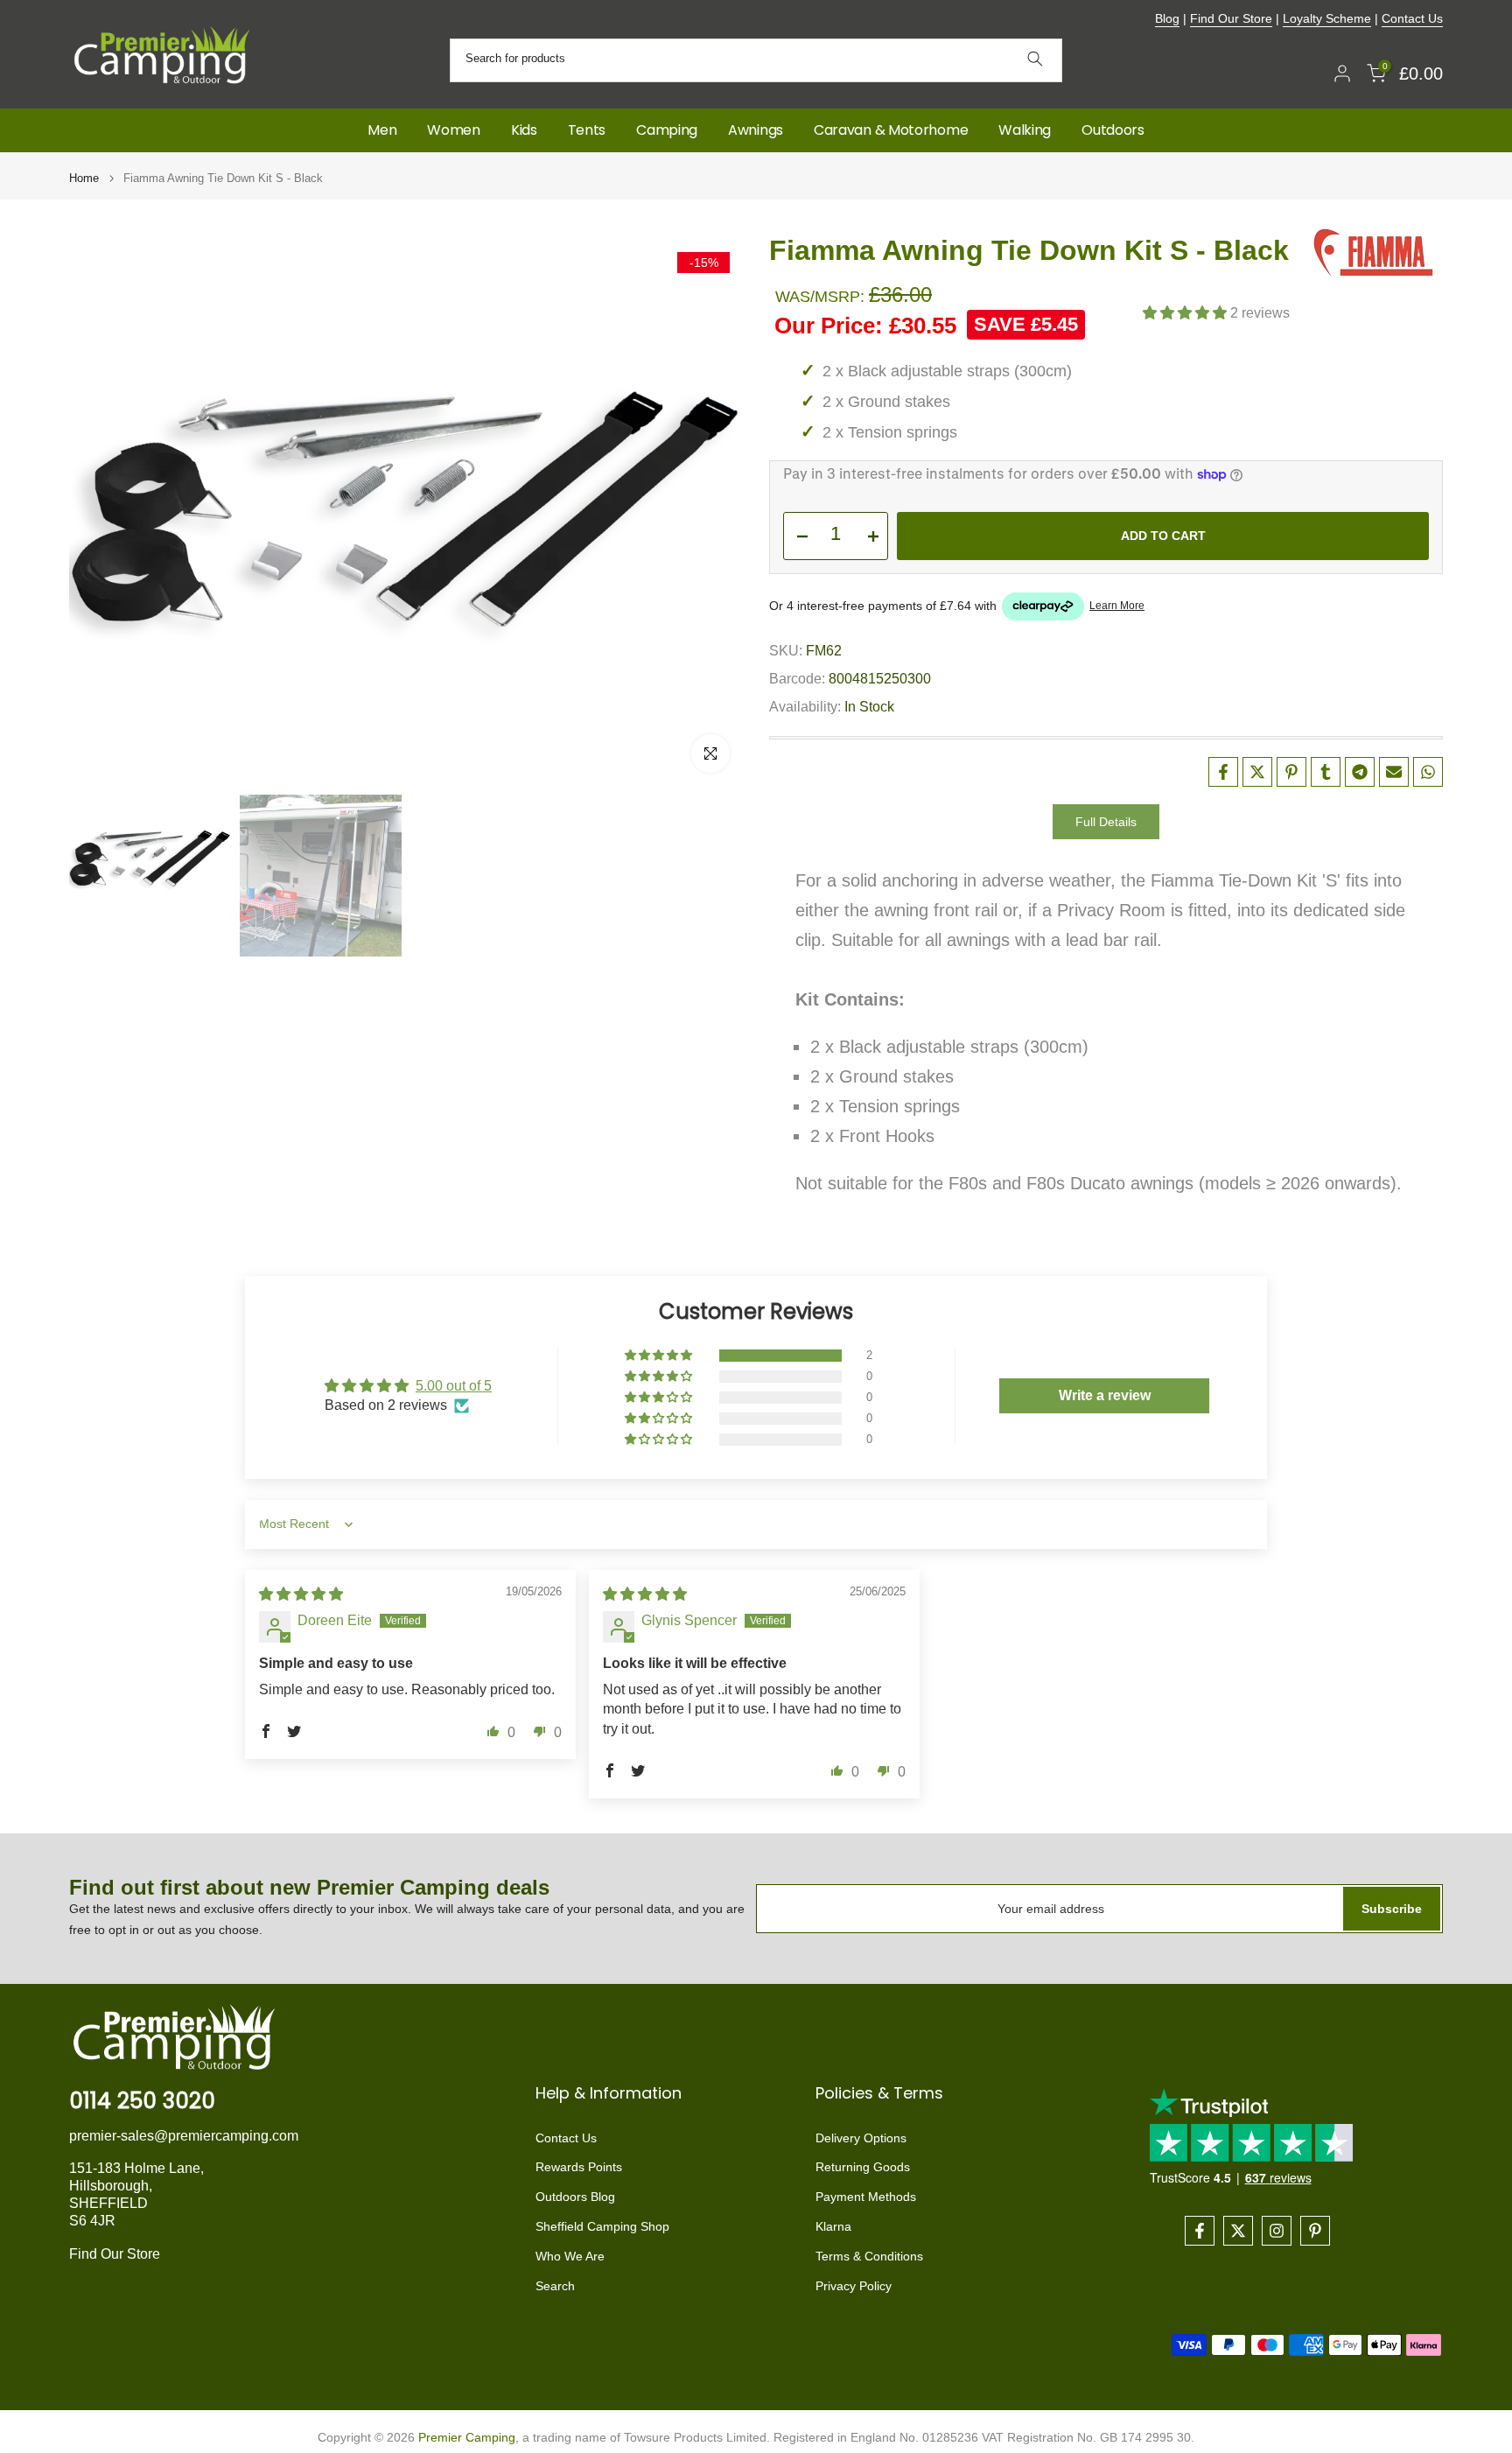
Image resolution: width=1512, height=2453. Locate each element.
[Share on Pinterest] (1291, 772)
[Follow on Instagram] (1277, 2231)
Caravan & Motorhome (891, 130)
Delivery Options (861, 2138)
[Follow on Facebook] (1200, 2231)
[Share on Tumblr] (1326, 772)
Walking (1025, 130)
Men (382, 130)
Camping (667, 130)
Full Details (1106, 822)
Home (84, 178)
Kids (524, 130)
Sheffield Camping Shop (602, 2226)
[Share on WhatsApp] (1428, 772)
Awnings (756, 130)
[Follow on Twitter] (1238, 2231)
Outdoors (1113, 130)
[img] (301, 1594)
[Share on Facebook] (1223, 772)
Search (555, 2286)
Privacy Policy (854, 2286)
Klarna (833, 2226)
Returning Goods (863, 2167)
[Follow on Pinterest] (1315, 2231)
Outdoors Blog (575, 2197)
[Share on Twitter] (1257, 772)
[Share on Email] (1394, 772)
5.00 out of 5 (454, 1386)
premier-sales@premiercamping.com (184, 2136)
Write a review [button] (1105, 1395)
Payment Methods (866, 2197)
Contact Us (1412, 18)
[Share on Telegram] (1360, 772)
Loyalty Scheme (1327, 18)
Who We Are (570, 2256)
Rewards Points (579, 2167)
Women (454, 130)
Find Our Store (1231, 18)
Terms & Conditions (869, 2256)
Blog (1167, 18)
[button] (1186, 313)
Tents (587, 130)
